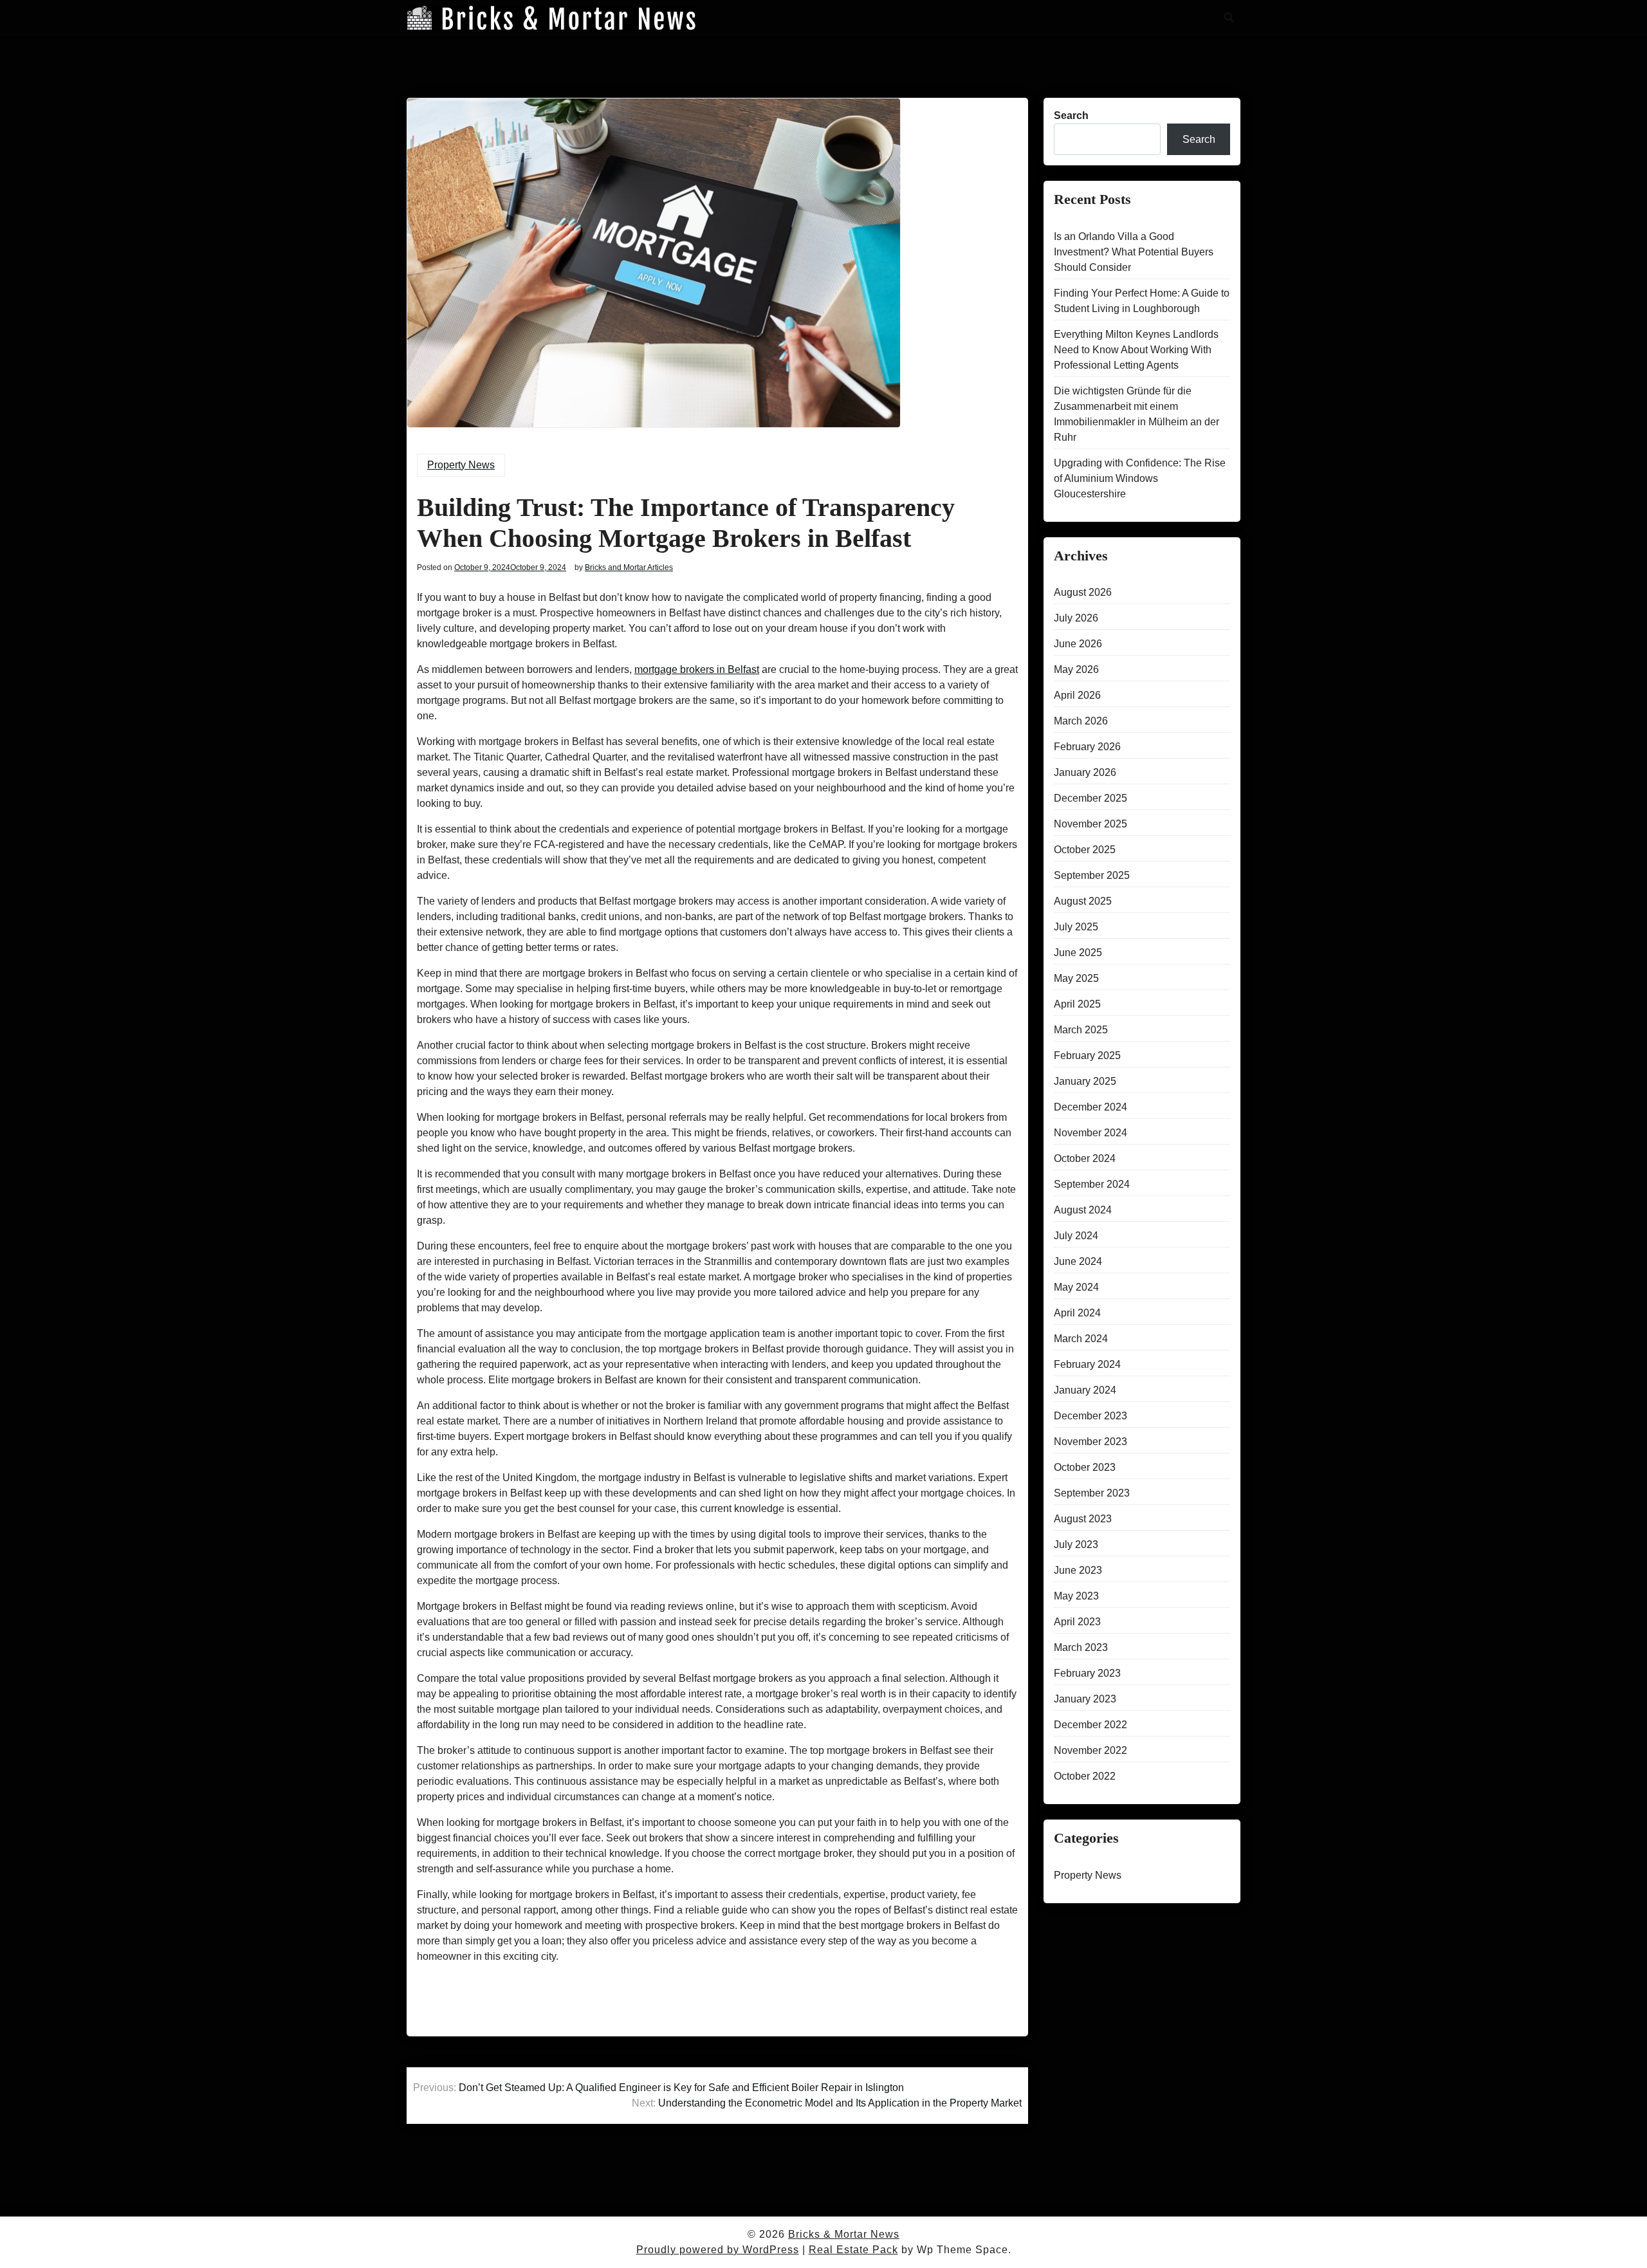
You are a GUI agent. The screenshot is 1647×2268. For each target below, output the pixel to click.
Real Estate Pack (853, 2250)
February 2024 (1087, 1364)
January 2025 (1085, 1081)
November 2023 (1090, 1442)
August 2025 (1083, 901)
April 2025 (1077, 1004)
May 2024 (1076, 1287)
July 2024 (1076, 1236)
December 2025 (1090, 798)
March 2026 (1081, 721)
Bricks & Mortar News (844, 2234)
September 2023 (1092, 1493)
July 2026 (1076, 618)
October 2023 (1085, 1467)
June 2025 (1078, 953)
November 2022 (1090, 1750)
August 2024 (1083, 1210)
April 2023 (1077, 1622)
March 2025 (1081, 1030)
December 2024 (1090, 1107)
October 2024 (1085, 1158)
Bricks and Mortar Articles (629, 567)
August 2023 (1083, 1519)
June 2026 (1078, 644)
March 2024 (1081, 1339)
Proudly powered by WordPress (718, 2250)
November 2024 (1090, 1133)
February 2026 (1087, 747)
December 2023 (1090, 1416)
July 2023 (1076, 1544)
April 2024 (1077, 1313)
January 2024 (1085, 1390)
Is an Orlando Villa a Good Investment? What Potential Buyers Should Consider (1134, 252)
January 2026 (1085, 772)
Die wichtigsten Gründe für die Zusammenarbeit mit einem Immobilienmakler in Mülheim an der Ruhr (1136, 414)
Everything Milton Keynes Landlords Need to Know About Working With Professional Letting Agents (1136, 350)
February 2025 (1087, 1056)
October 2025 (1085, 850)
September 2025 (1092, 875)
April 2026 (1077, 695)
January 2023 (1085, 1699)
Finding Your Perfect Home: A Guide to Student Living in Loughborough (1142, 301)
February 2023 (1087, 1673)
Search (1071, 115)
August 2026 (1083, 592)
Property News (461, 465)
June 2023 (1078, 1570)
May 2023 (1076, 1596)
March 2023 (1081, 1647)
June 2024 (1078, 1261)
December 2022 (1090, 1725)
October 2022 (1085, 1776)
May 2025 (1076, 978)
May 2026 (1076, 669)
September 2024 (1092, 1184)
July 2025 (1076, 927)
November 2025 (1090, 824)
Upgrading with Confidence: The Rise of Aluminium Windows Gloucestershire (1140, 478)
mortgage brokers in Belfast (697, 669)
